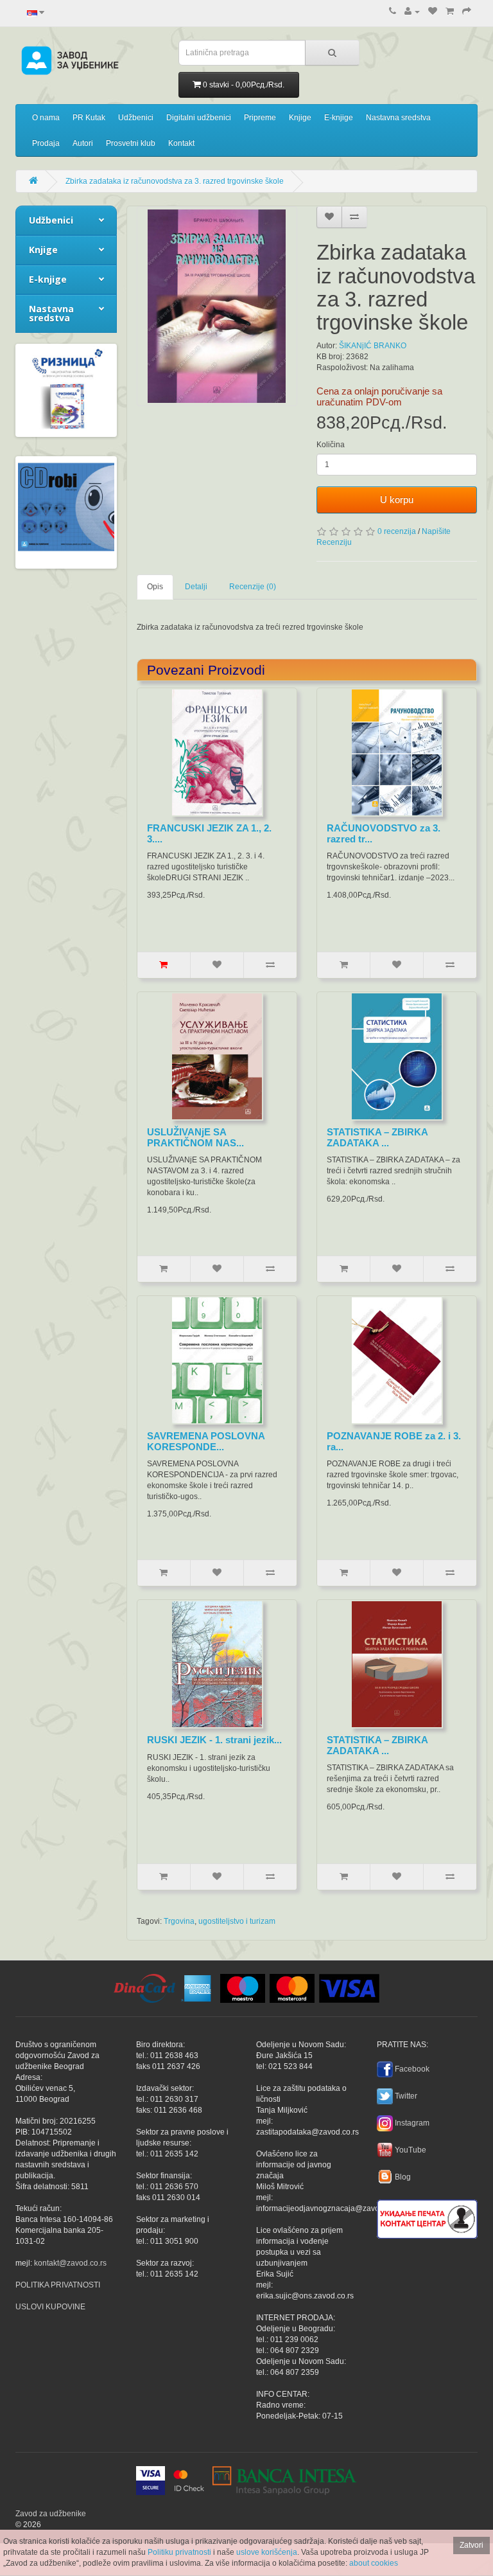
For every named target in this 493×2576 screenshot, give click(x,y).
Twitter (406, 2096)
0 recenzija (397, 531)
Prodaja (46, 143)
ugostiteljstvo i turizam (237, 1921)
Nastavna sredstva (398, 118)
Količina (331, 445)
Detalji (196, 587)
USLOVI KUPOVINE (50, 2307)
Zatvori (471, 2545)
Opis (155, 587)
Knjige (300, 118)
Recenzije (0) (253, 587)
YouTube (411, 2150)
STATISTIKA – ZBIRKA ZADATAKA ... (377, 1137)
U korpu (397, 500)
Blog (403, 2177)
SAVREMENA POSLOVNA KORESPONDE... (206, 1441)
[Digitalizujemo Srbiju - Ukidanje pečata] (427, 2217)
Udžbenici (136, 118)
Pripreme (260, 118)
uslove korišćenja (267, 2552)
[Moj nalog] (412, 12)
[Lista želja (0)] (433, 12)
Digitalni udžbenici (199, 118)
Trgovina (179, 1921)
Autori (83, 143)
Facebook (412, 2069)
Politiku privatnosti (179, 2552)
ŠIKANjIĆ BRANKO (373, 346)
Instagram (412, 2123)
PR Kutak (89, 118)
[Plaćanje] (467, 12)
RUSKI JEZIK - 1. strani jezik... (214, 1740)
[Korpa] (450, 12)
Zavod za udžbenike (51, 2514)
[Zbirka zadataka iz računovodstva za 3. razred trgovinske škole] (217, 306)
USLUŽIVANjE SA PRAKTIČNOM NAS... (195, 1137)
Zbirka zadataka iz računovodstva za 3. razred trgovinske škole (175, 181)
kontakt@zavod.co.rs (70, 2263)
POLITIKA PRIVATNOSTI (58, 2285)
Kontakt (181, 143)
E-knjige (339, 118)
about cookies (374, 2563)
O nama (46, 118)
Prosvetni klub (131, 143)
